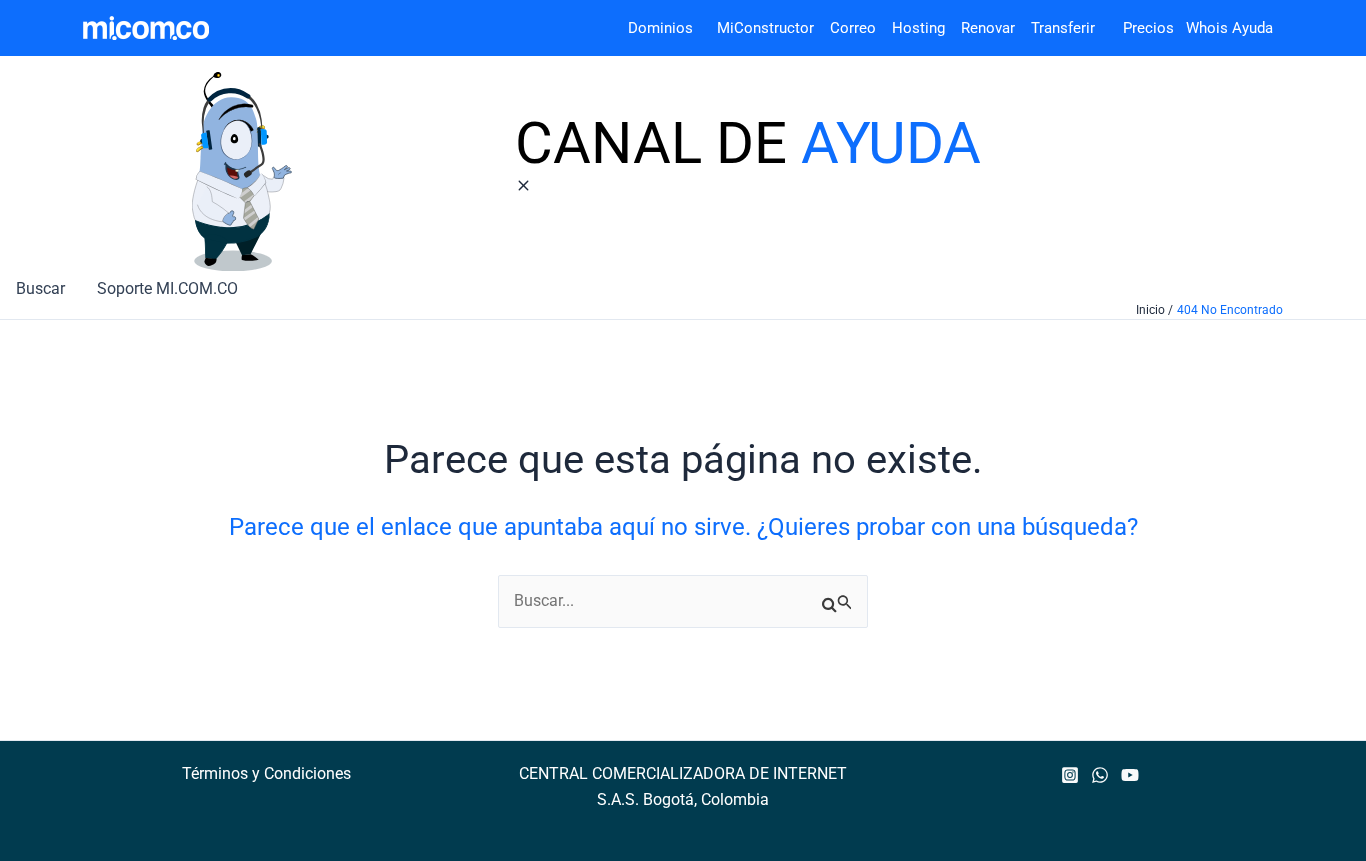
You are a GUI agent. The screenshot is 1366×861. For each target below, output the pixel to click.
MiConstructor (773, 28)
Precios (1136, 28)
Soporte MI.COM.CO (167, 288)
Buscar (40, 288)
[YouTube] (1130, 775)
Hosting (926, 28)
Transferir (1065, 28)
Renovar (988, 28)
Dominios (664, 28)
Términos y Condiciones (266, 773)
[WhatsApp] (1100, 775)
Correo (853, 28)
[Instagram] (1070, 775)
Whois (1201, 28)
